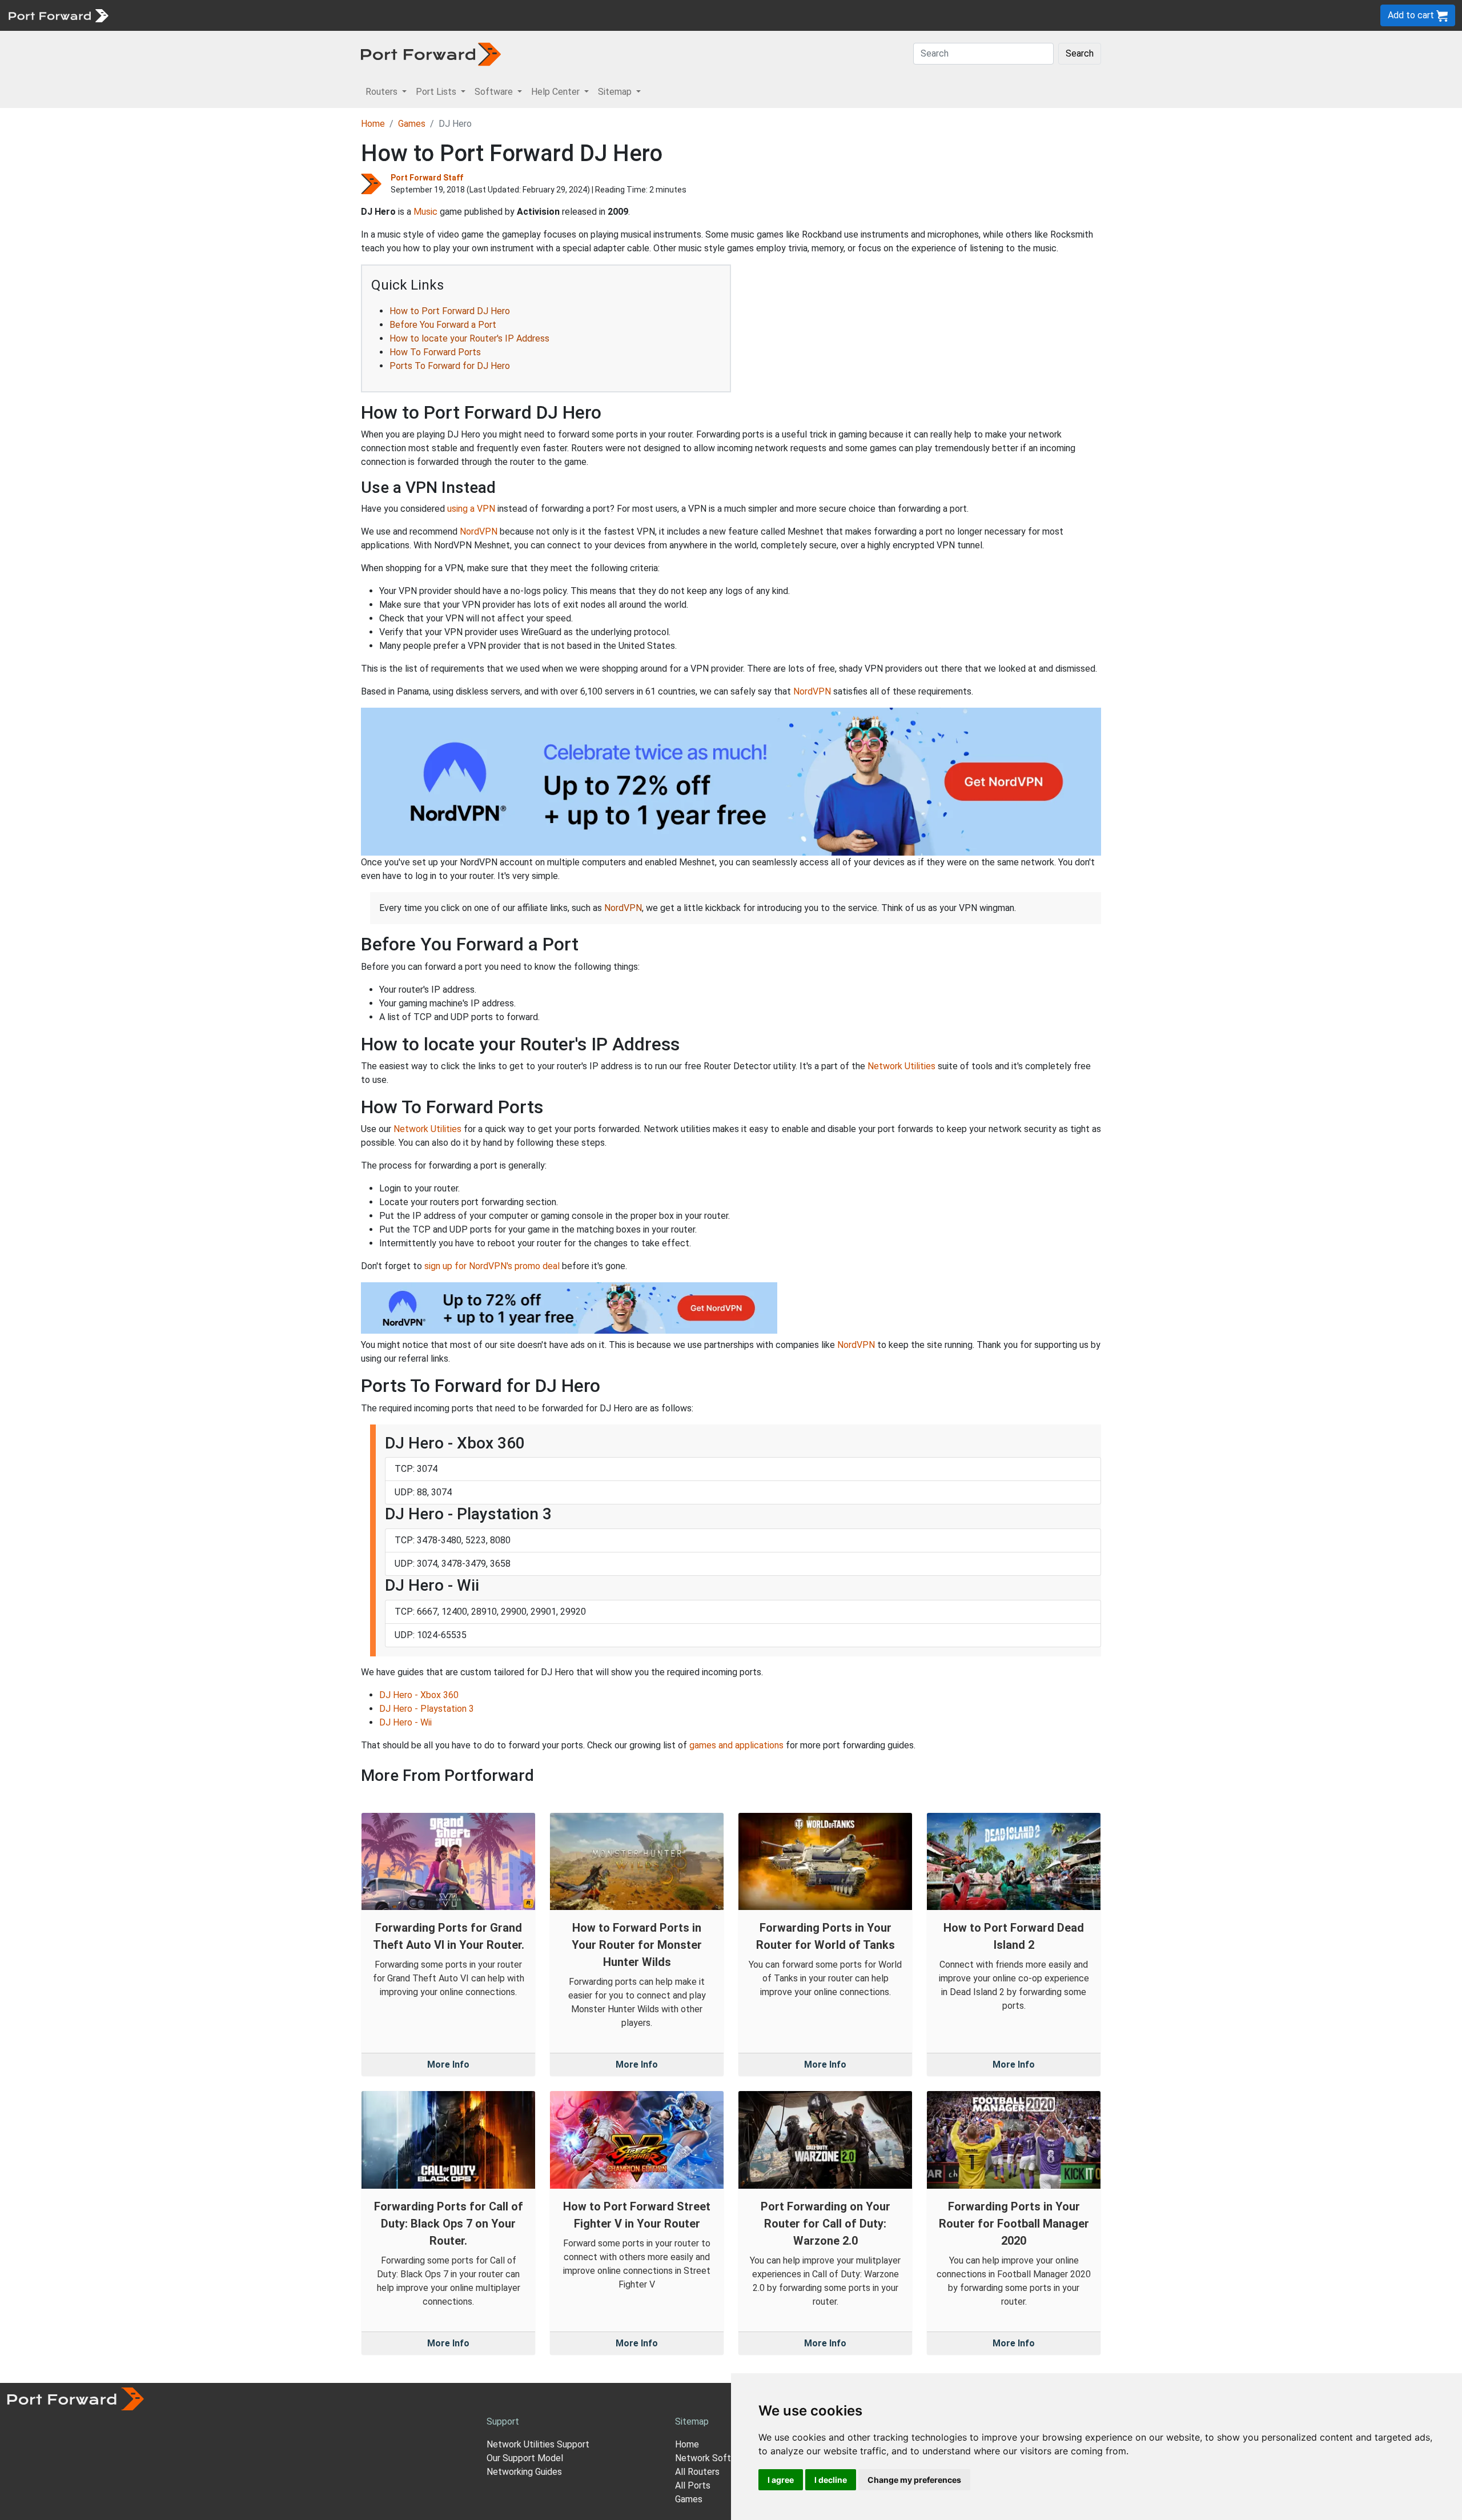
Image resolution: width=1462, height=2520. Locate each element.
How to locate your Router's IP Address (469, 338)
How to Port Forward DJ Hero (450, 311)
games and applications (736, 1745)
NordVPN (479, 531)
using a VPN (471, 509)
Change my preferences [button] (914, 2480)
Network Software (713, 2458)
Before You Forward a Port (443, 325)
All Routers (697, 2472)
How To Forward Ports (435, 352)
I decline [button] (831, 2480)
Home (373, 124)
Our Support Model (525, 2458)
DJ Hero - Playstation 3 (427, 1709)
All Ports (693, 2485)
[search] (386, 15)
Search (1080, 53)
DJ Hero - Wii (405, 1722)
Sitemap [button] (616, 92)
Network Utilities (901, 1066)
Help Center (304, 15)
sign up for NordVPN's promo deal (492, 1266)
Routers (157, 15)
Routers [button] (383, 92)
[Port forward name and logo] (58, 15)
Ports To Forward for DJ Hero (450, 366)
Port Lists (202, 15)
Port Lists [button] (437, 92)
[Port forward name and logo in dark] (431, 53)
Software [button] (495, 92)
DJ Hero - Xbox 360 (419, 1695)
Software (251, 15)
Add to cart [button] (1412, 15)
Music (425, 212)
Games (412, 124)
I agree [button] (781, 2480)
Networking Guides (524, 2472)
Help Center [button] (557, 92)
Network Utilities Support (538, 2444)
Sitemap (354, 15)
